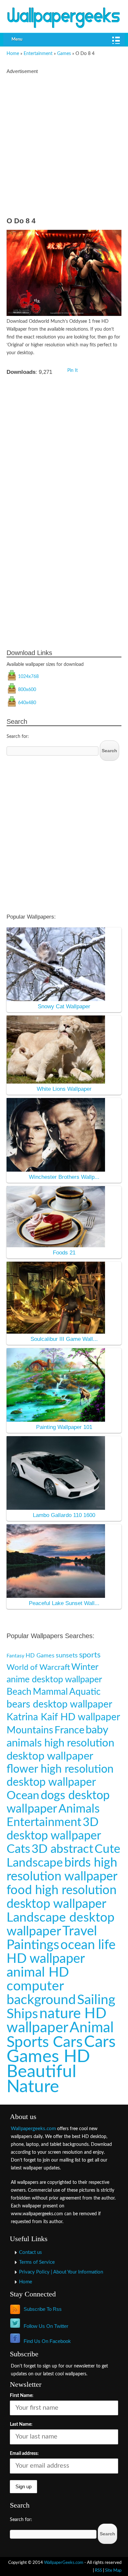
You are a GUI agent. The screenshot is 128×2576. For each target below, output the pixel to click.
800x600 (27, 690)
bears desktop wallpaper (59, 1705)
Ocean (23, 1796)
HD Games (40, 1656)
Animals (79, 1809)
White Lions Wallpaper (64, 1089)
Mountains (30, 1730)
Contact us (31, 2252)
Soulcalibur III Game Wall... (64, 1339)
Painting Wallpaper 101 (64, 1427)
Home (13, 54)
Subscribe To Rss (43, 2309)
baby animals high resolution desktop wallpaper (60, 1743)
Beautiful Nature (42, 2079)
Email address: (24, 2454)
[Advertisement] (64, 147)
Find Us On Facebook (47, 2341)
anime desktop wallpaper (54, 1680)
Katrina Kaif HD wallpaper (63, 1717)
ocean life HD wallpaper (61, 1952)
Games (64, 54)
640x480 (27, 703)
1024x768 (28, 677)
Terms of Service (37, 2262)
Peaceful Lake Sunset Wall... (64, 1603)
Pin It (73, 371)
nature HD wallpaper (56, 2021)
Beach (19, 1692)
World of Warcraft (38, 1667)
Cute (107, 1849)
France (69, 1730)
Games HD (48, 2057)
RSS (98, 2570)
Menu (17, 39)
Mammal (50, 1692)
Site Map (113, 2570)
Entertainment (38, 54)
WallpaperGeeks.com (64, 2563)
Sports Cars (45, 2042)
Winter (85, 1667)
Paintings (33, 1945)
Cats (18, 1849)
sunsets (67, 1655)
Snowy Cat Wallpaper (64, 1006)
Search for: (18, 737)
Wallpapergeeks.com (33, 2129)
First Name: (22, 2396)
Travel (80, 1931)
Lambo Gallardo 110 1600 (64, 1515)
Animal (92, 2028)
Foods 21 (64, 1253)
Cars (100, 2042)
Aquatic (85, 1692)
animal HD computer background (41, 1986)
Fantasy (15, 1656)
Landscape (35, 1863)
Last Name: (21, 2424)
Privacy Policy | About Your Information (61, 2272)
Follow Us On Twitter (46, 2326)
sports (90, 1655)
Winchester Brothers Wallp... (64, 1177)
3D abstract (62, 1849)
